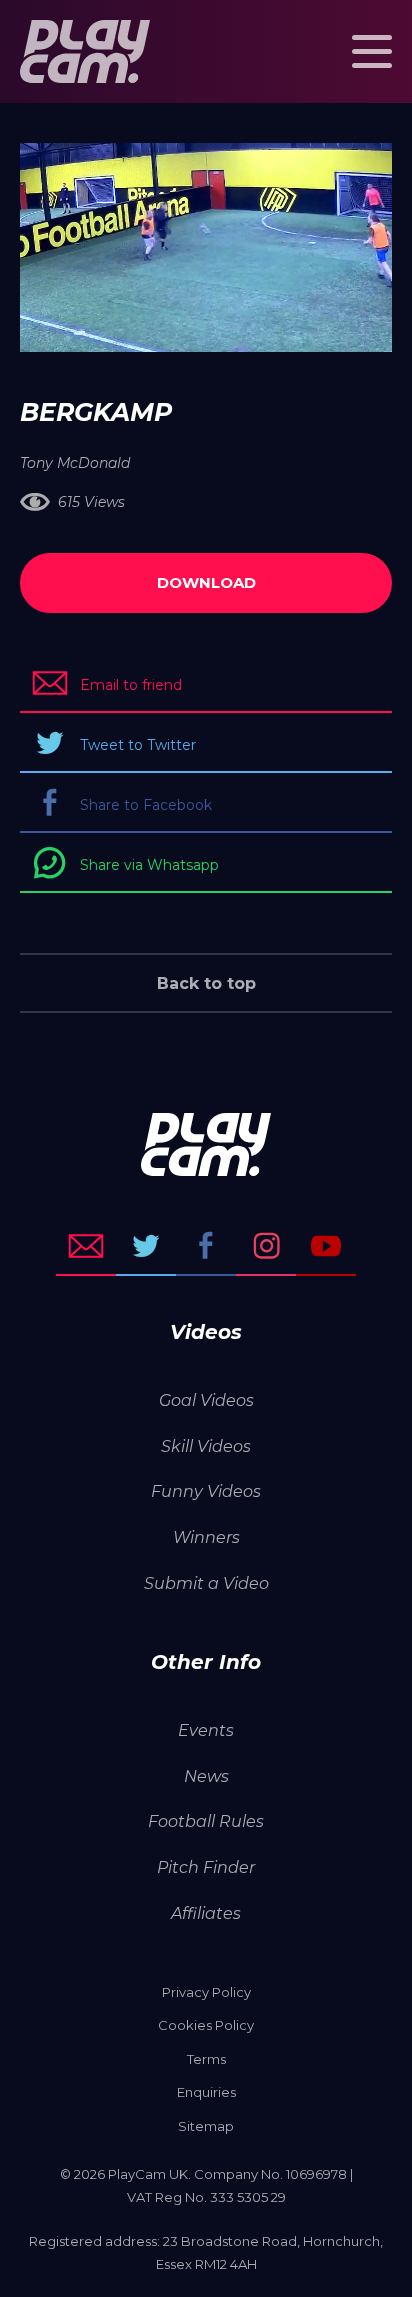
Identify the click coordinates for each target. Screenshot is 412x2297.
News (206, 1776)
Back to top (206, 983)
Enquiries (206, 2092)
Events (206, 1730)
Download (206, 582)
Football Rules (206, 1821)
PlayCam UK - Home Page (85, 51)
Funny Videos (206, 1491)
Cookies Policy (206, 2025)
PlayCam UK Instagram (266, 1246)
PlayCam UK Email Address (86, 1246)
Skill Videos (206, 1446)
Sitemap (206, 2126)
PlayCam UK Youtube (326, 1246)
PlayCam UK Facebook (206, 1246)
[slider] (152, 327)
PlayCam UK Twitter (146, 1246)
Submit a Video (206, 1583)
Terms (206, 2059)
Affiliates (206, 1913)
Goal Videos (206, 1400)
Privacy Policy (206, 1992)
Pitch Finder (206, 1867)
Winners (206, 1537)
